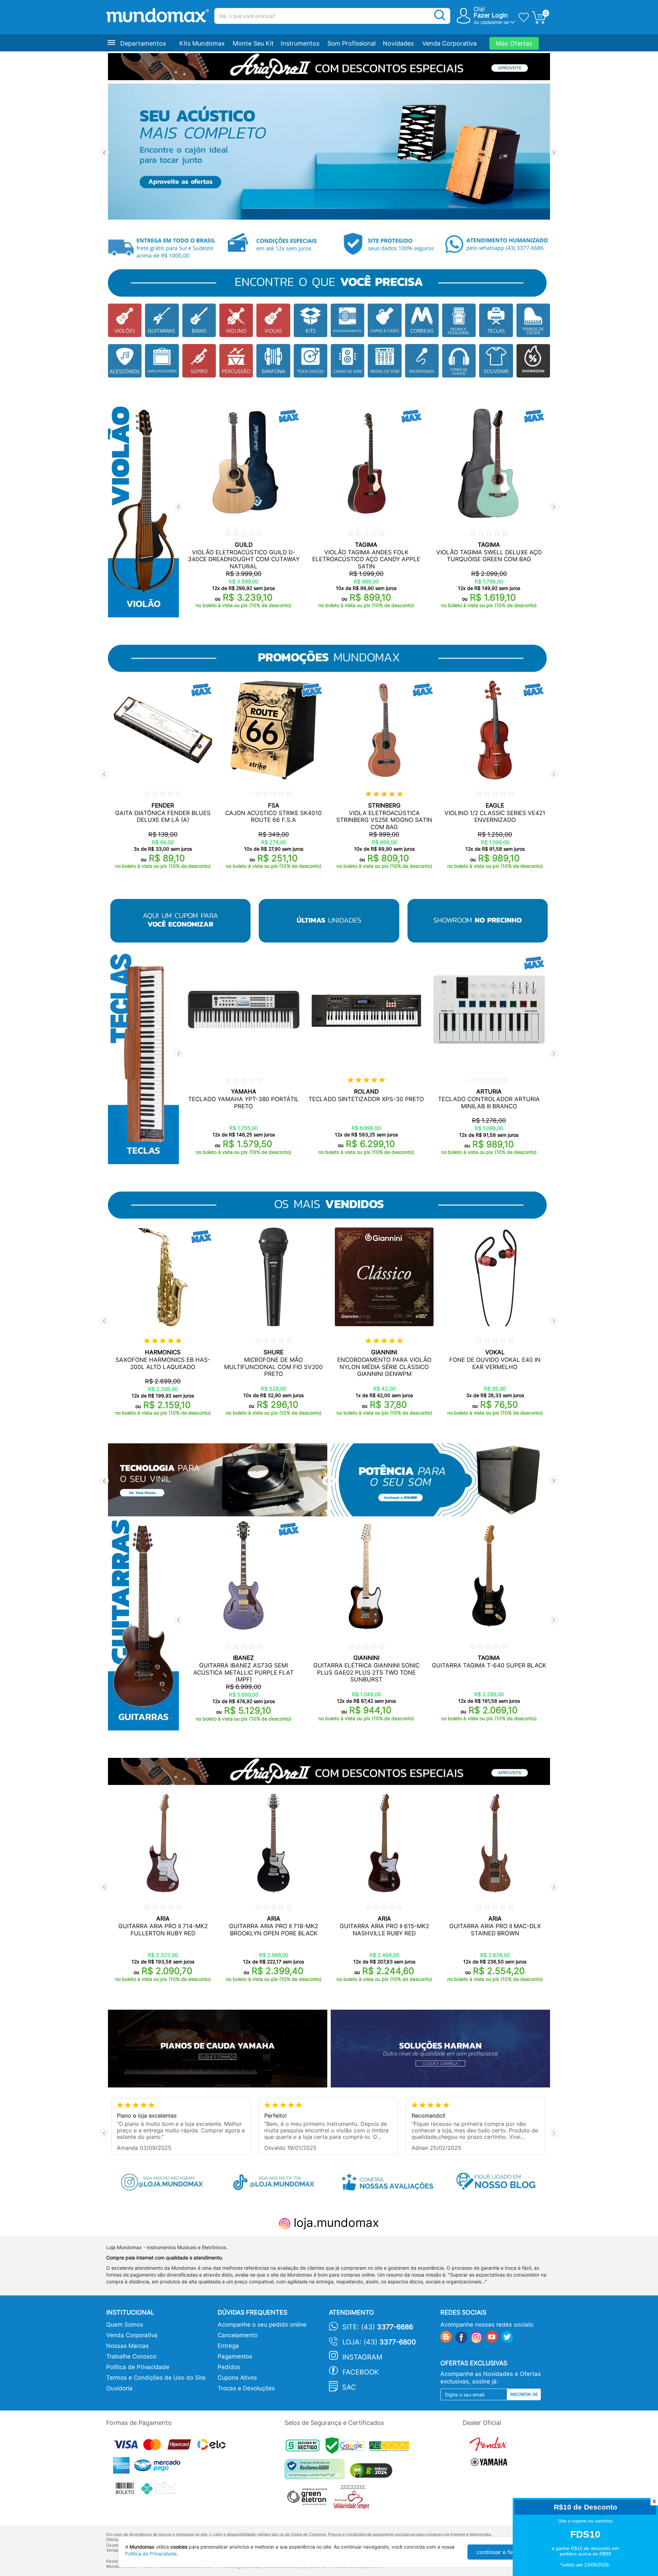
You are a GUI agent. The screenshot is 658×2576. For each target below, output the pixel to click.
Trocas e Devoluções (246, 2388)
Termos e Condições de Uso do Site (156, 2378)
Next (554, 153)
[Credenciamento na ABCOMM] (391, 2447)
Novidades (398, 43)
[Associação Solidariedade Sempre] (353, 2499)
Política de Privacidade (138, 2367)
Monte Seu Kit (253, 43)
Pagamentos (235, 2356)
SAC (349, 2387)
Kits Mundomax (202, 43)
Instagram (362, 2357)
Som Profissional (351, 43)
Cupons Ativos (237, 2378)
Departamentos (143, 43)
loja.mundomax (335, 2222)
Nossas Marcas (127, 2346)
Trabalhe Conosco (131, 2356)
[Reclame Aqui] (316, 2472)
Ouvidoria (119, 2388)
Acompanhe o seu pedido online (262, 2325)
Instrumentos (300, 43)
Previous (104, 153)
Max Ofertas (514, 43)
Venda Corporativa (449, 43)
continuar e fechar (500, 2552)
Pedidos (229, 2367)
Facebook (361, 2372)
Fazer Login (491, 15)
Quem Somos (125, 2325)
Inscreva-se (524, 2394)
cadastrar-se (495, 22)
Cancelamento (237, 2335)
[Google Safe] (347, 2447)
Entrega (228, 2346)
